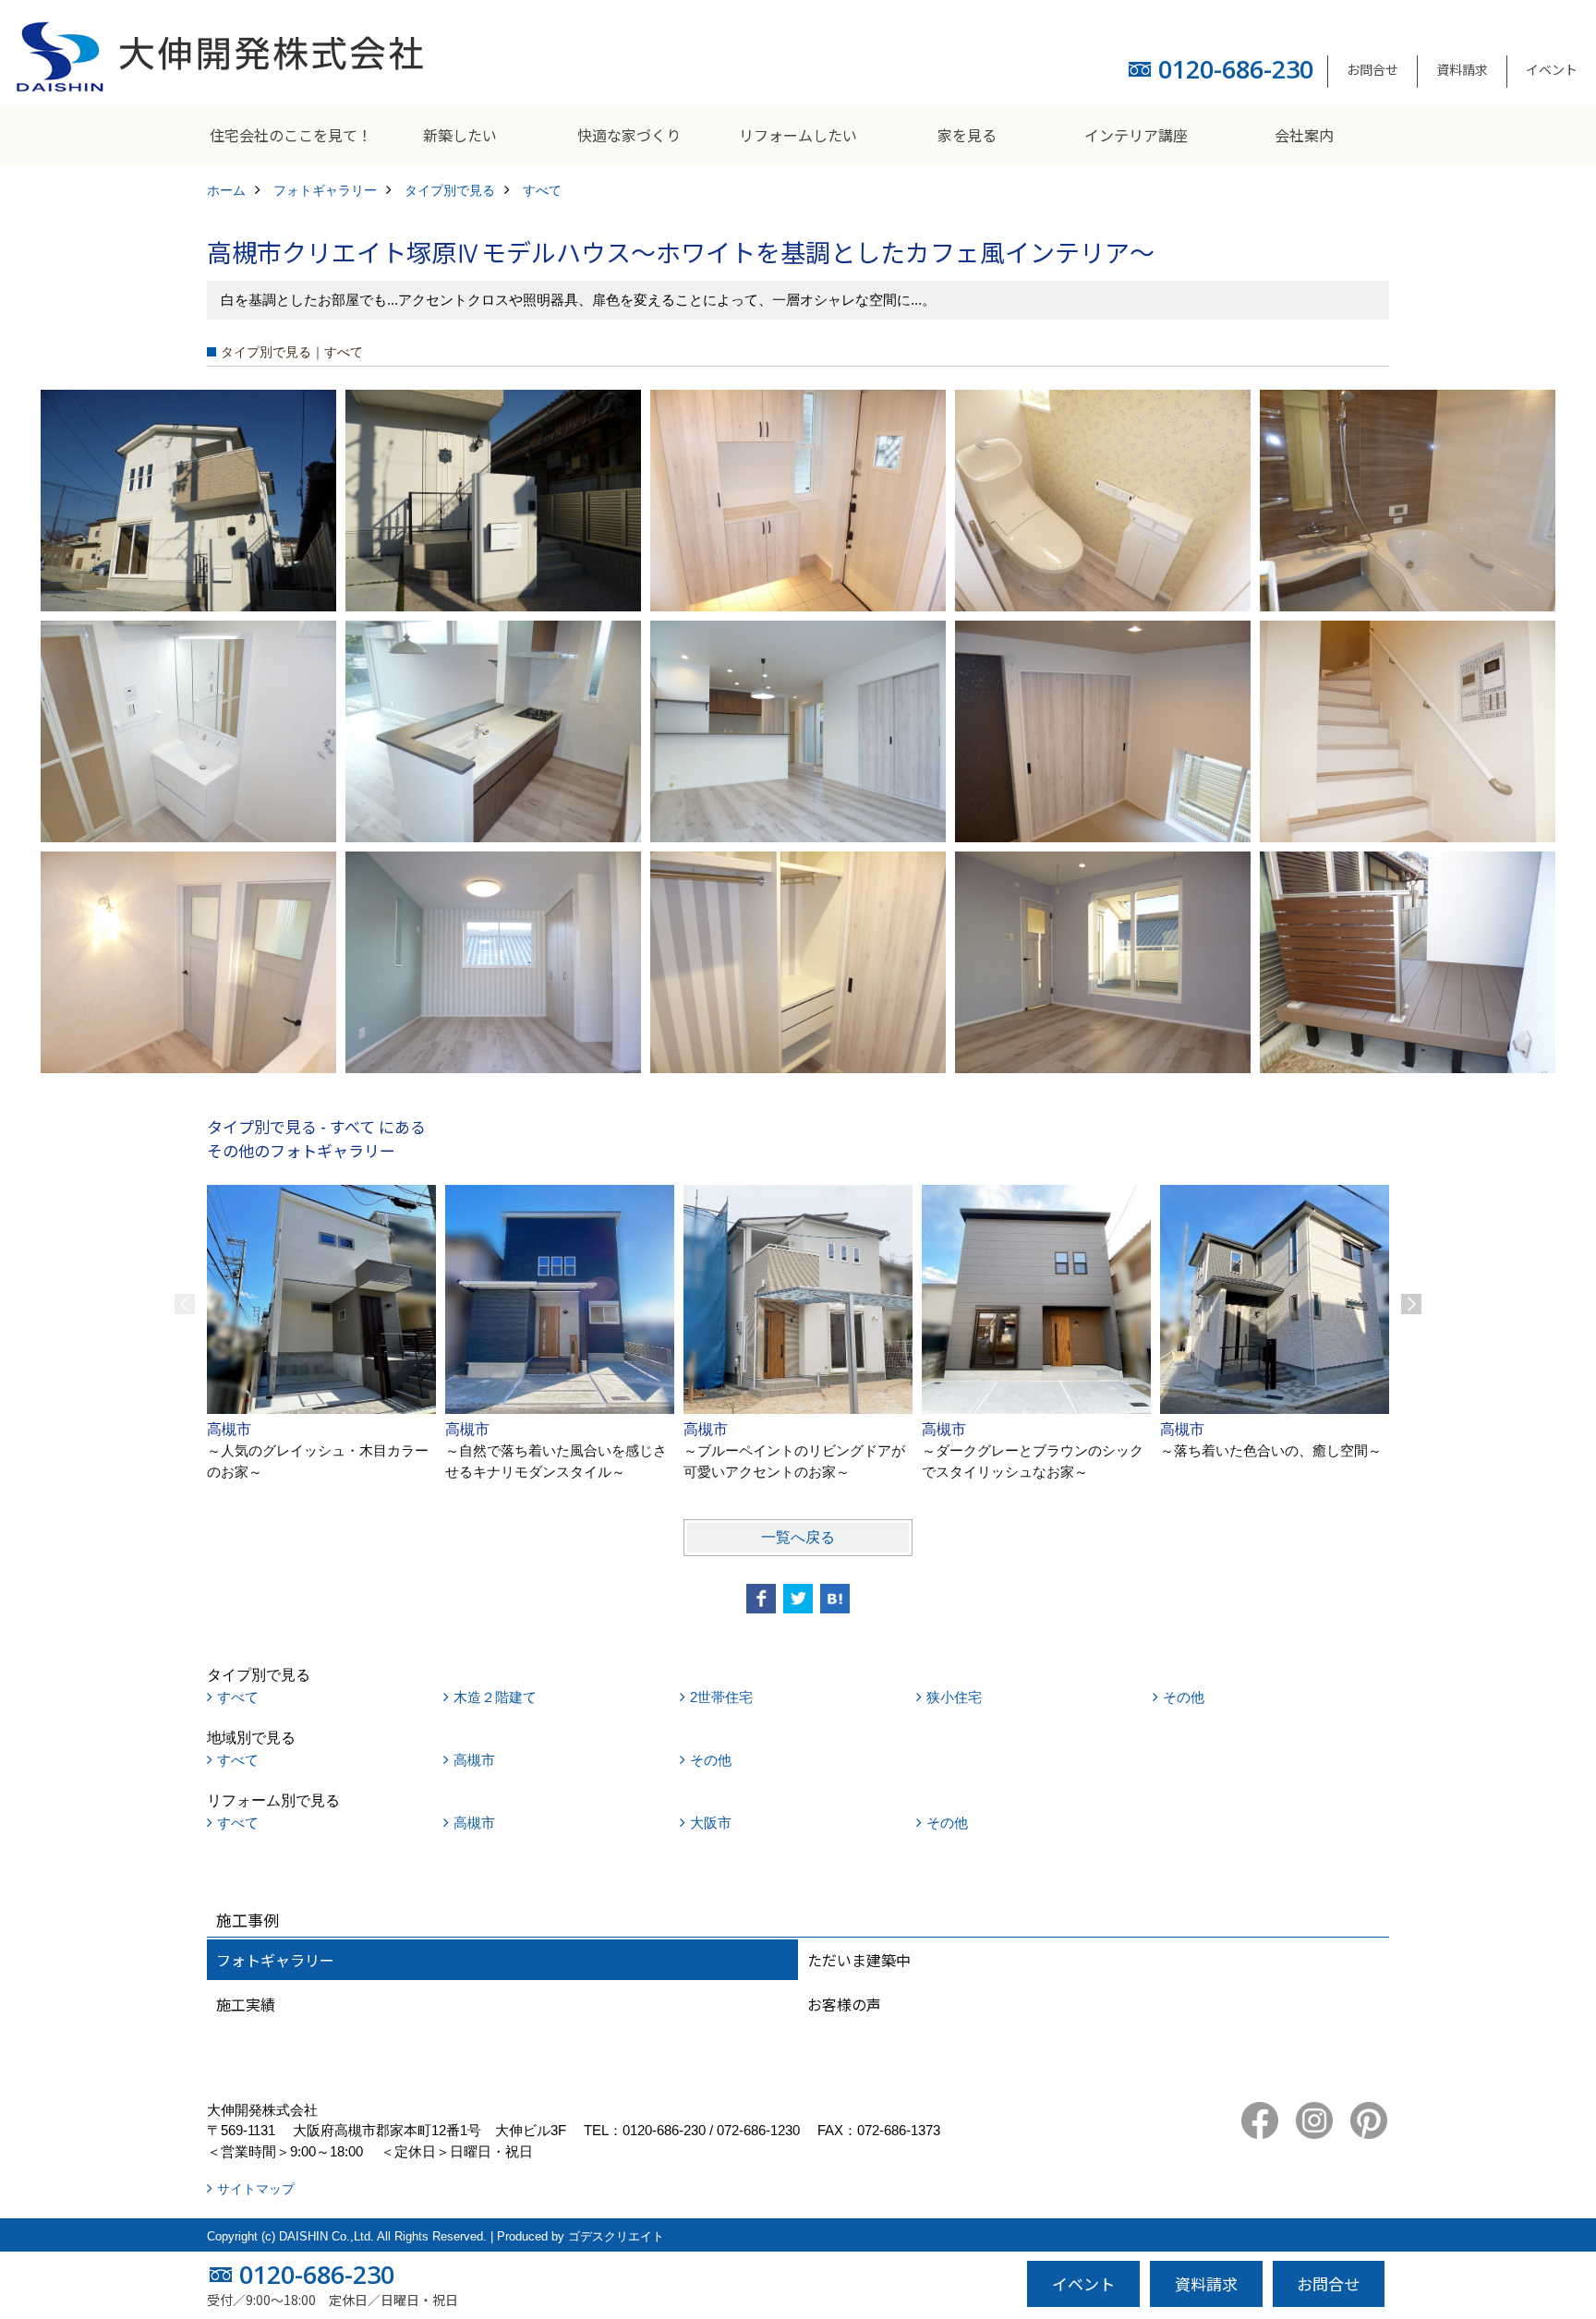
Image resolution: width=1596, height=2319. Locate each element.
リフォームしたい (798, 135)
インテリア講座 (1136, 135)
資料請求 (1462, 69)
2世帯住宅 (721, 1697)
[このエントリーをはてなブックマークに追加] (835, 1599)
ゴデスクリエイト (616, 2236)
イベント (1552, 69)
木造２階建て (495, 1697)
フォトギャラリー (275, 1960)
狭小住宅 (954, 1697)
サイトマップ (256, 2189)
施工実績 (246, 2004)
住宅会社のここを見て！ (291, 135)
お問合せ (1372, 69)
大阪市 (711, 1823)
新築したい (460, 135)
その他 (1184, 1697)
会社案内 (1304, 135)
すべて (238, 1697)
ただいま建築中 (859, 1960)
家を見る (967, 135)
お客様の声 (844, 2004)
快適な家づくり (629, 135)
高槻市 (474, 1760)
